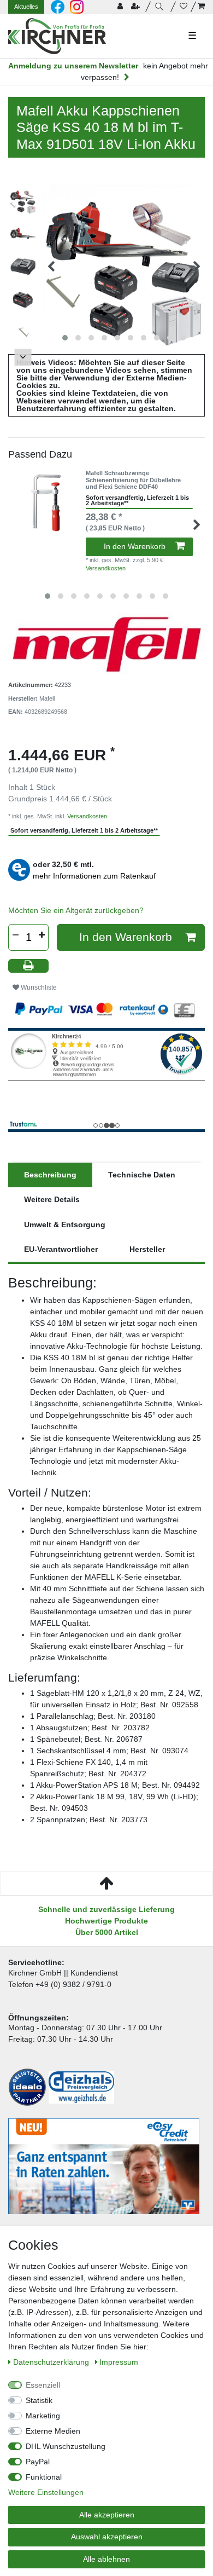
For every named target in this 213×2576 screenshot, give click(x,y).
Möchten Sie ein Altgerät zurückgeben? (76, 910)
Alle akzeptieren (107, 2515)
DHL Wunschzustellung (66, 2446)
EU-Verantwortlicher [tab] (61, 1249)
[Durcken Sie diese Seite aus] (28, 966)
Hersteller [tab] (147, 1249)
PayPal (38, 2462)
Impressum (119, 2362)
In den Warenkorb (135, 546)
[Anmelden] (121, 7)
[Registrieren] (137, 7)
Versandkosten (106, 568)
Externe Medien (53, 2431)
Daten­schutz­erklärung (52, 2362)
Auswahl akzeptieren (107, 2537)
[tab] (50, 1175)
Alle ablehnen (106, 2559)
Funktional (44, 2477)
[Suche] (161, 7)
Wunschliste (38, 987)
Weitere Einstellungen (46, 2492)
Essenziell (43, 2385)
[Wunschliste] (184, 7)
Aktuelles (26, 7)
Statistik (39, 2400)
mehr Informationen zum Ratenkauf (94, 876)
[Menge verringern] (15, 935)
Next (23, 357)
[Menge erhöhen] (42, 935)
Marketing (43, 2416)
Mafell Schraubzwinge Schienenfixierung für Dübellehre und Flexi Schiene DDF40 (133, 480)
